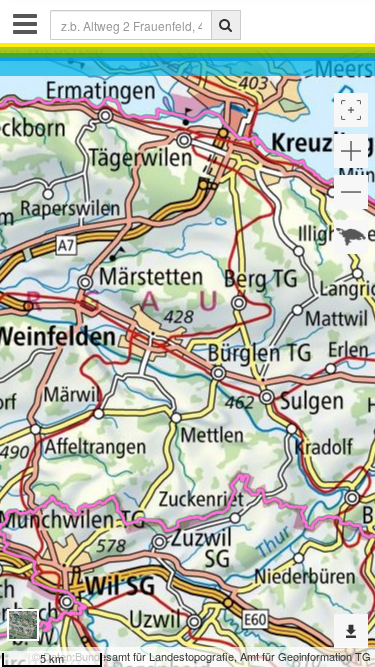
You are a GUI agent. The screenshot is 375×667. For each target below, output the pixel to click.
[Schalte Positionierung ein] (351, 110)
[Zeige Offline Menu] (351, 631)
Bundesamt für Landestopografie (154, 656)
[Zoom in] (351, 151)
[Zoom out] (351, 192)
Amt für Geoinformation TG (305, 656)
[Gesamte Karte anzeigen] (351, 237)
